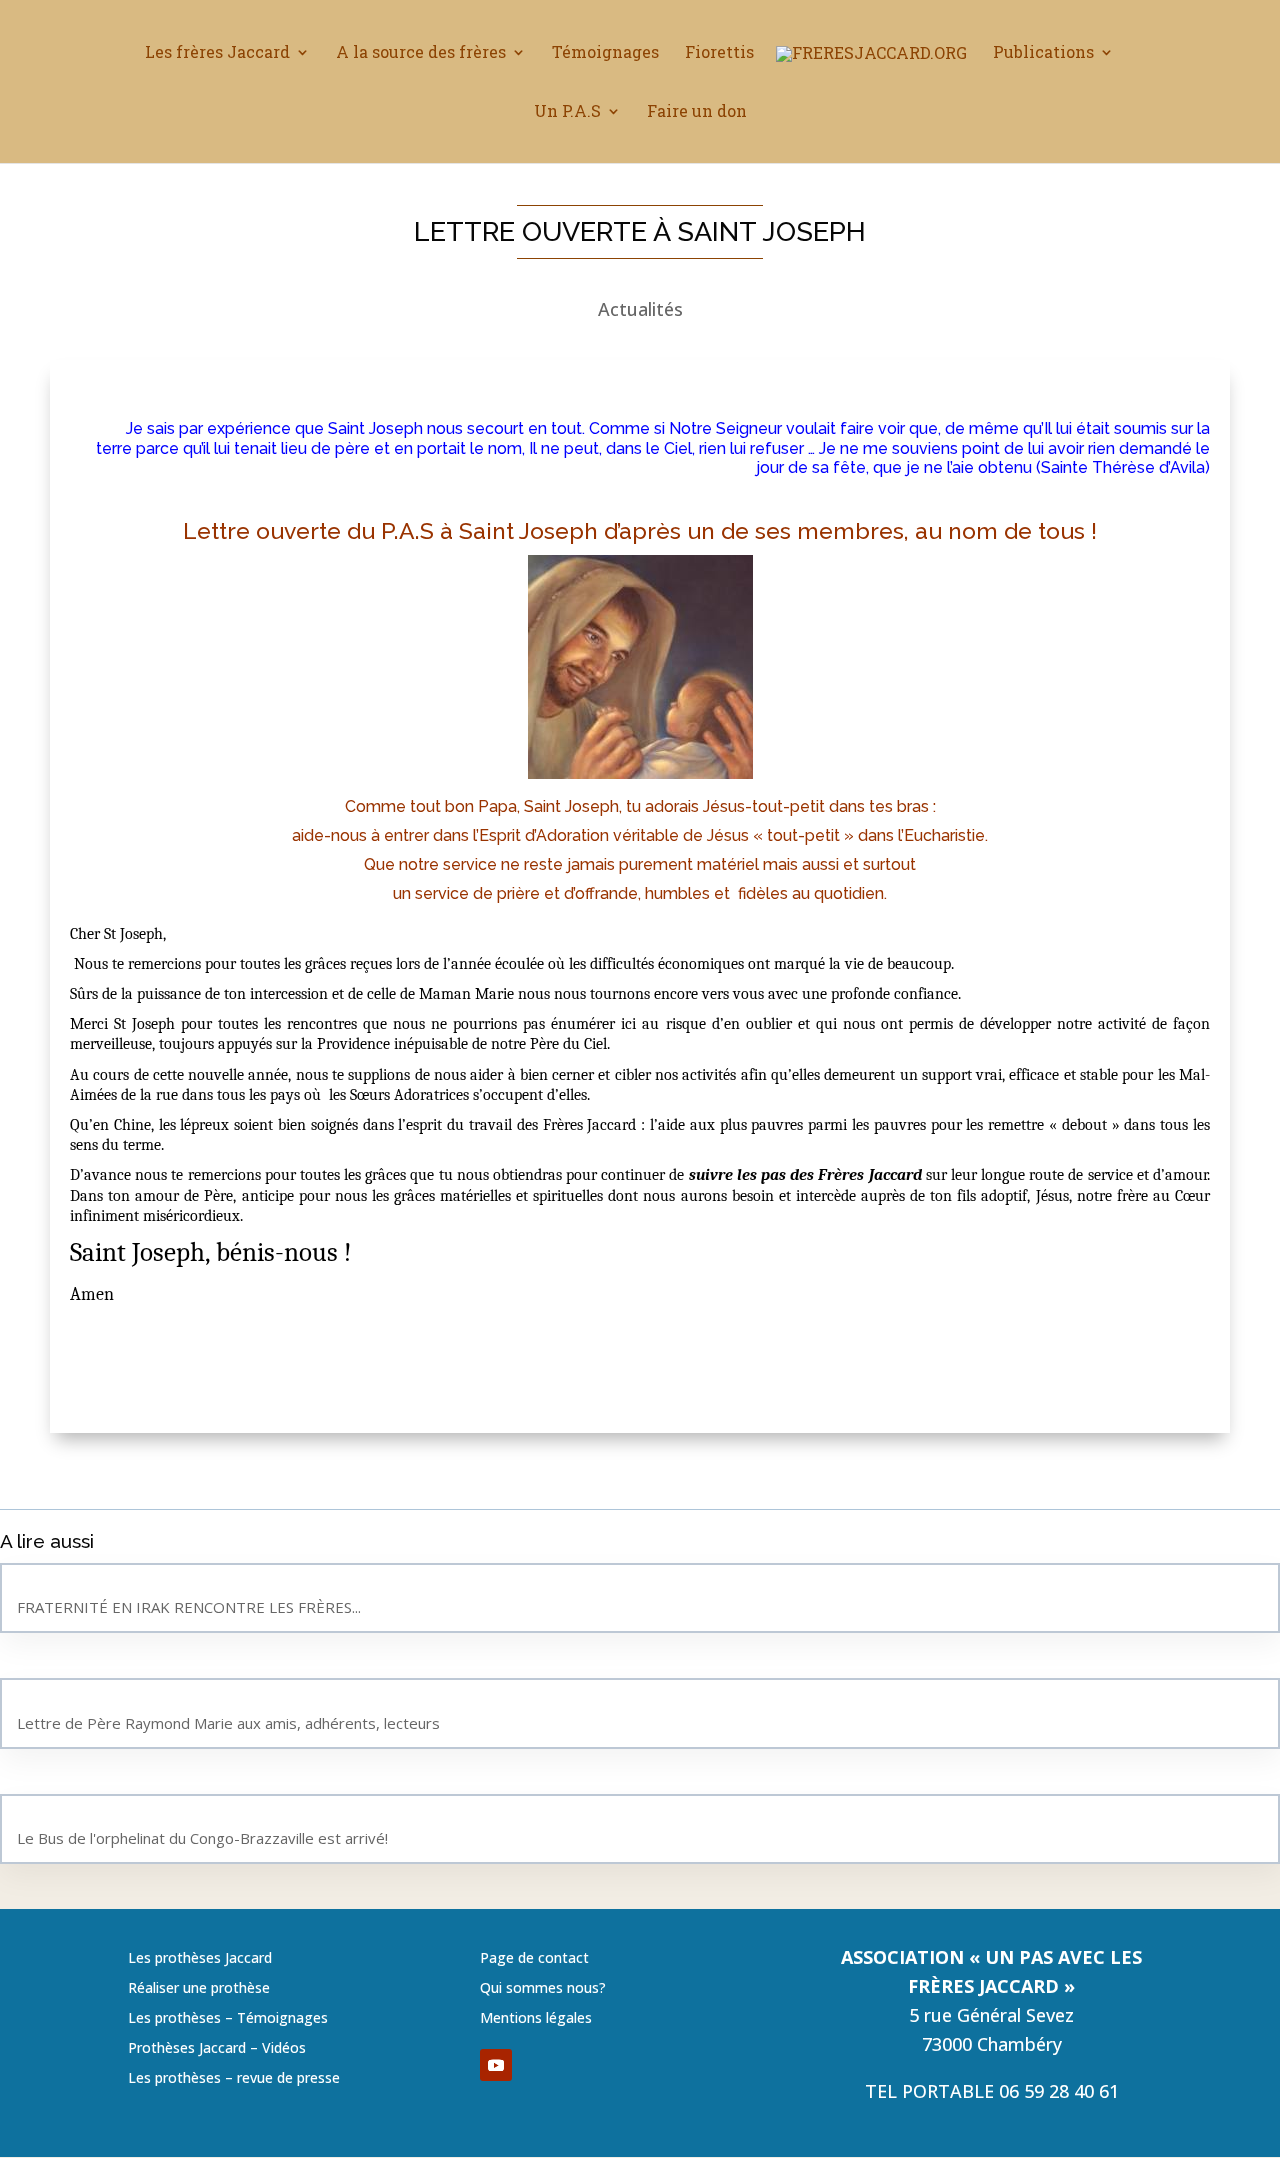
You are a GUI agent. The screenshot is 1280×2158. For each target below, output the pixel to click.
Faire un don (697, 112)
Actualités (640, 309)
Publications (1043, 53)
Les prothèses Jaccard (200, 1959)
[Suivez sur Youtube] (496, 2065)
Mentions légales (536, 2019)
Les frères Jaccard (217, 53)
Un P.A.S (567, 112)
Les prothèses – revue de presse (234, 2079)
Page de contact (534, 1959)
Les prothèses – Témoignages (228, 2019)
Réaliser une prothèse (199, 1989)
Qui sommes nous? (543, 1989)
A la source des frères (421, 53)
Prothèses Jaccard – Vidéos (217, 2049)
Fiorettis (719, 53)
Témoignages (605, 53)
